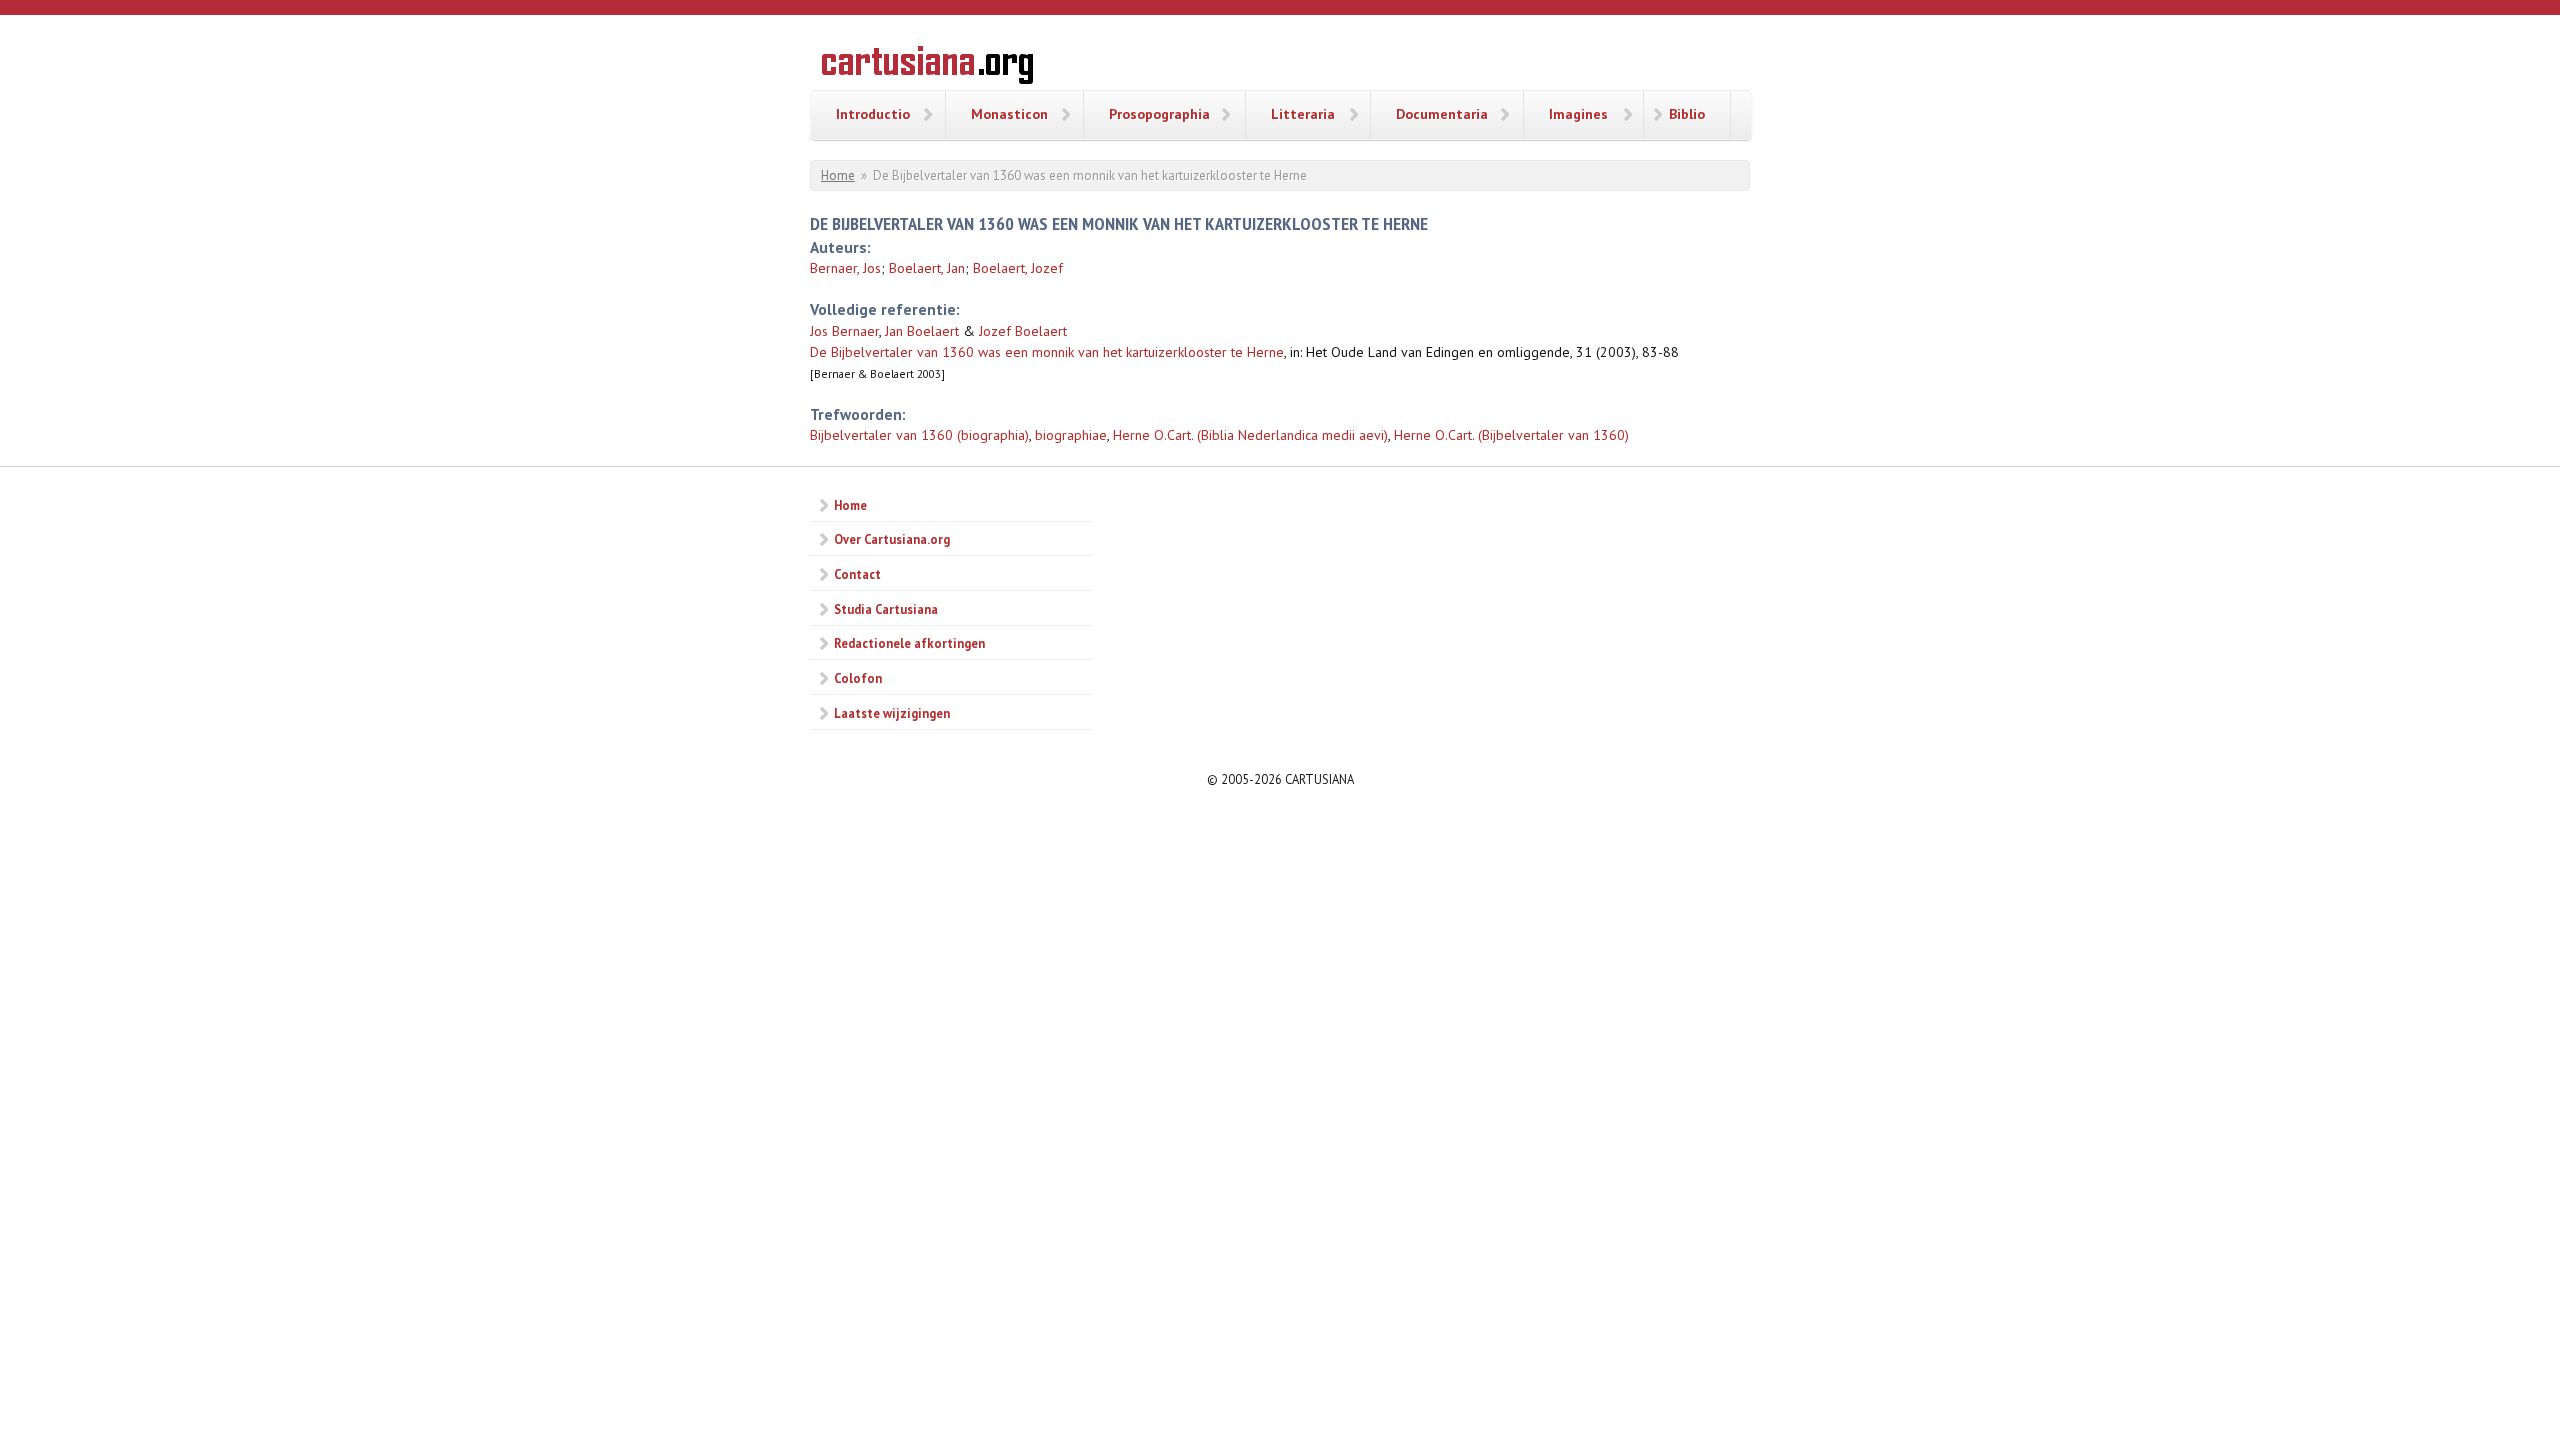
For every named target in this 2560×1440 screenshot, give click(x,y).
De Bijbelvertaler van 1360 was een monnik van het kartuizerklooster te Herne (1047, 352)
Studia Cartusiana (886, 609)
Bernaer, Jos (845, 268)
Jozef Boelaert (1023, 331)
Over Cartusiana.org (892, 539)
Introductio (873, 114)
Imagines (1578, 114)
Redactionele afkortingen (909, 643)
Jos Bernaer (844, 331)
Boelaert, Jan (927, 268)
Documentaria (1442, 114)
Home (838, 175)
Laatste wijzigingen (892, 713)
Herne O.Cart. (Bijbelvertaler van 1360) (1511, 435)
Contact (857, 574)
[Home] (927, 68)
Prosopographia (1159, 114)
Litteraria (1303, 114)
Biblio (1687, 114)
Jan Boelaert (922, 331)
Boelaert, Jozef (1018, 268)
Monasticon (1009, 114)
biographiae (1071, 435)
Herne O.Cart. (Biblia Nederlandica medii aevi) (1250, 435)
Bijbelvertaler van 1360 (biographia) (919, 435)
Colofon (858, 678)
